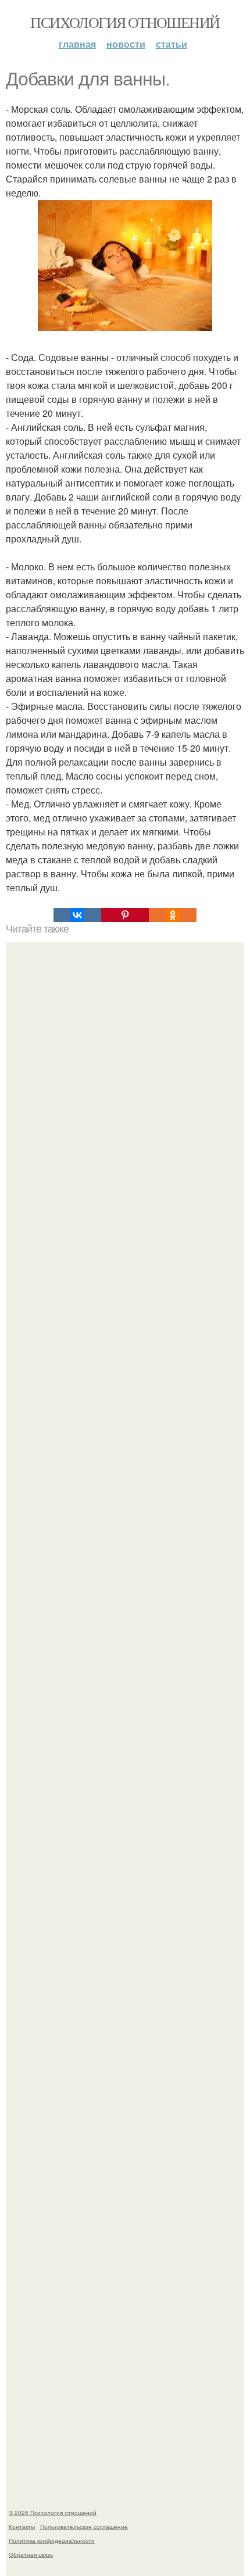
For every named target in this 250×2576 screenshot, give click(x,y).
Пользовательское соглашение (84, 2527)
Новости (126, 44)
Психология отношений (125, 22)
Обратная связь (31, 2554)
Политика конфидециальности (52, 2541)
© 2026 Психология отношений (53, 2513)
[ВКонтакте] (77, 915)
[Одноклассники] (173, 915)
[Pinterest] (125, 915)
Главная (77, 44)
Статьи (172, 44)
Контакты (22, 2527)
